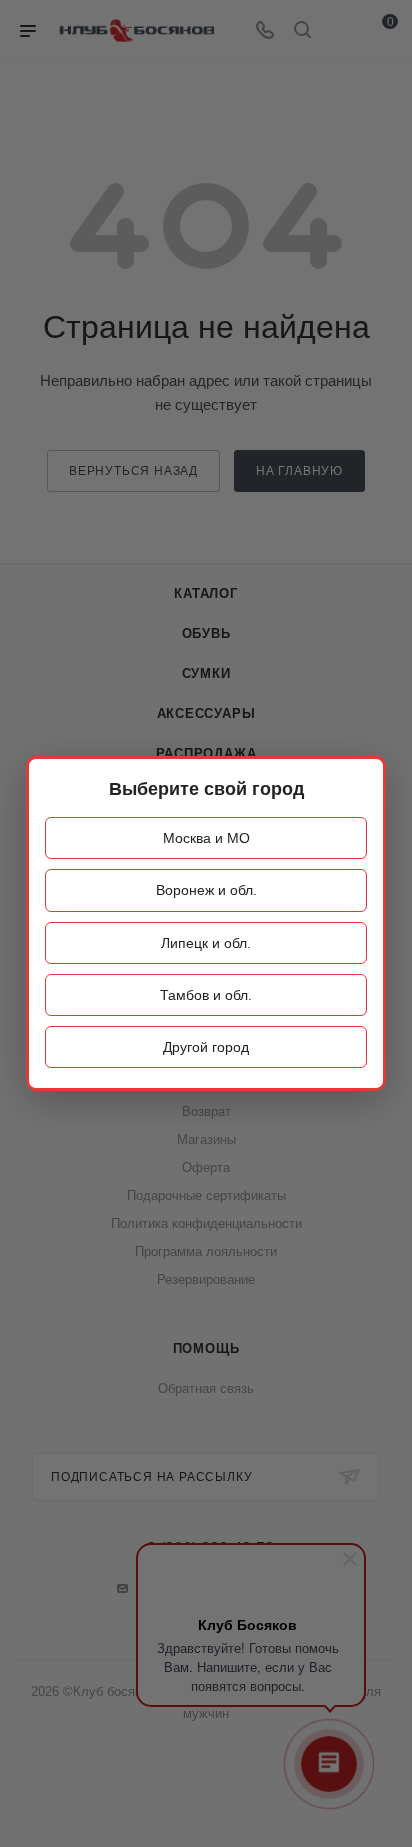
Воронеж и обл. (206, 890)
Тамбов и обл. (206, 995)
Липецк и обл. (206, 943)
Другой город (206, 1047)
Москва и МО (206, 838)
